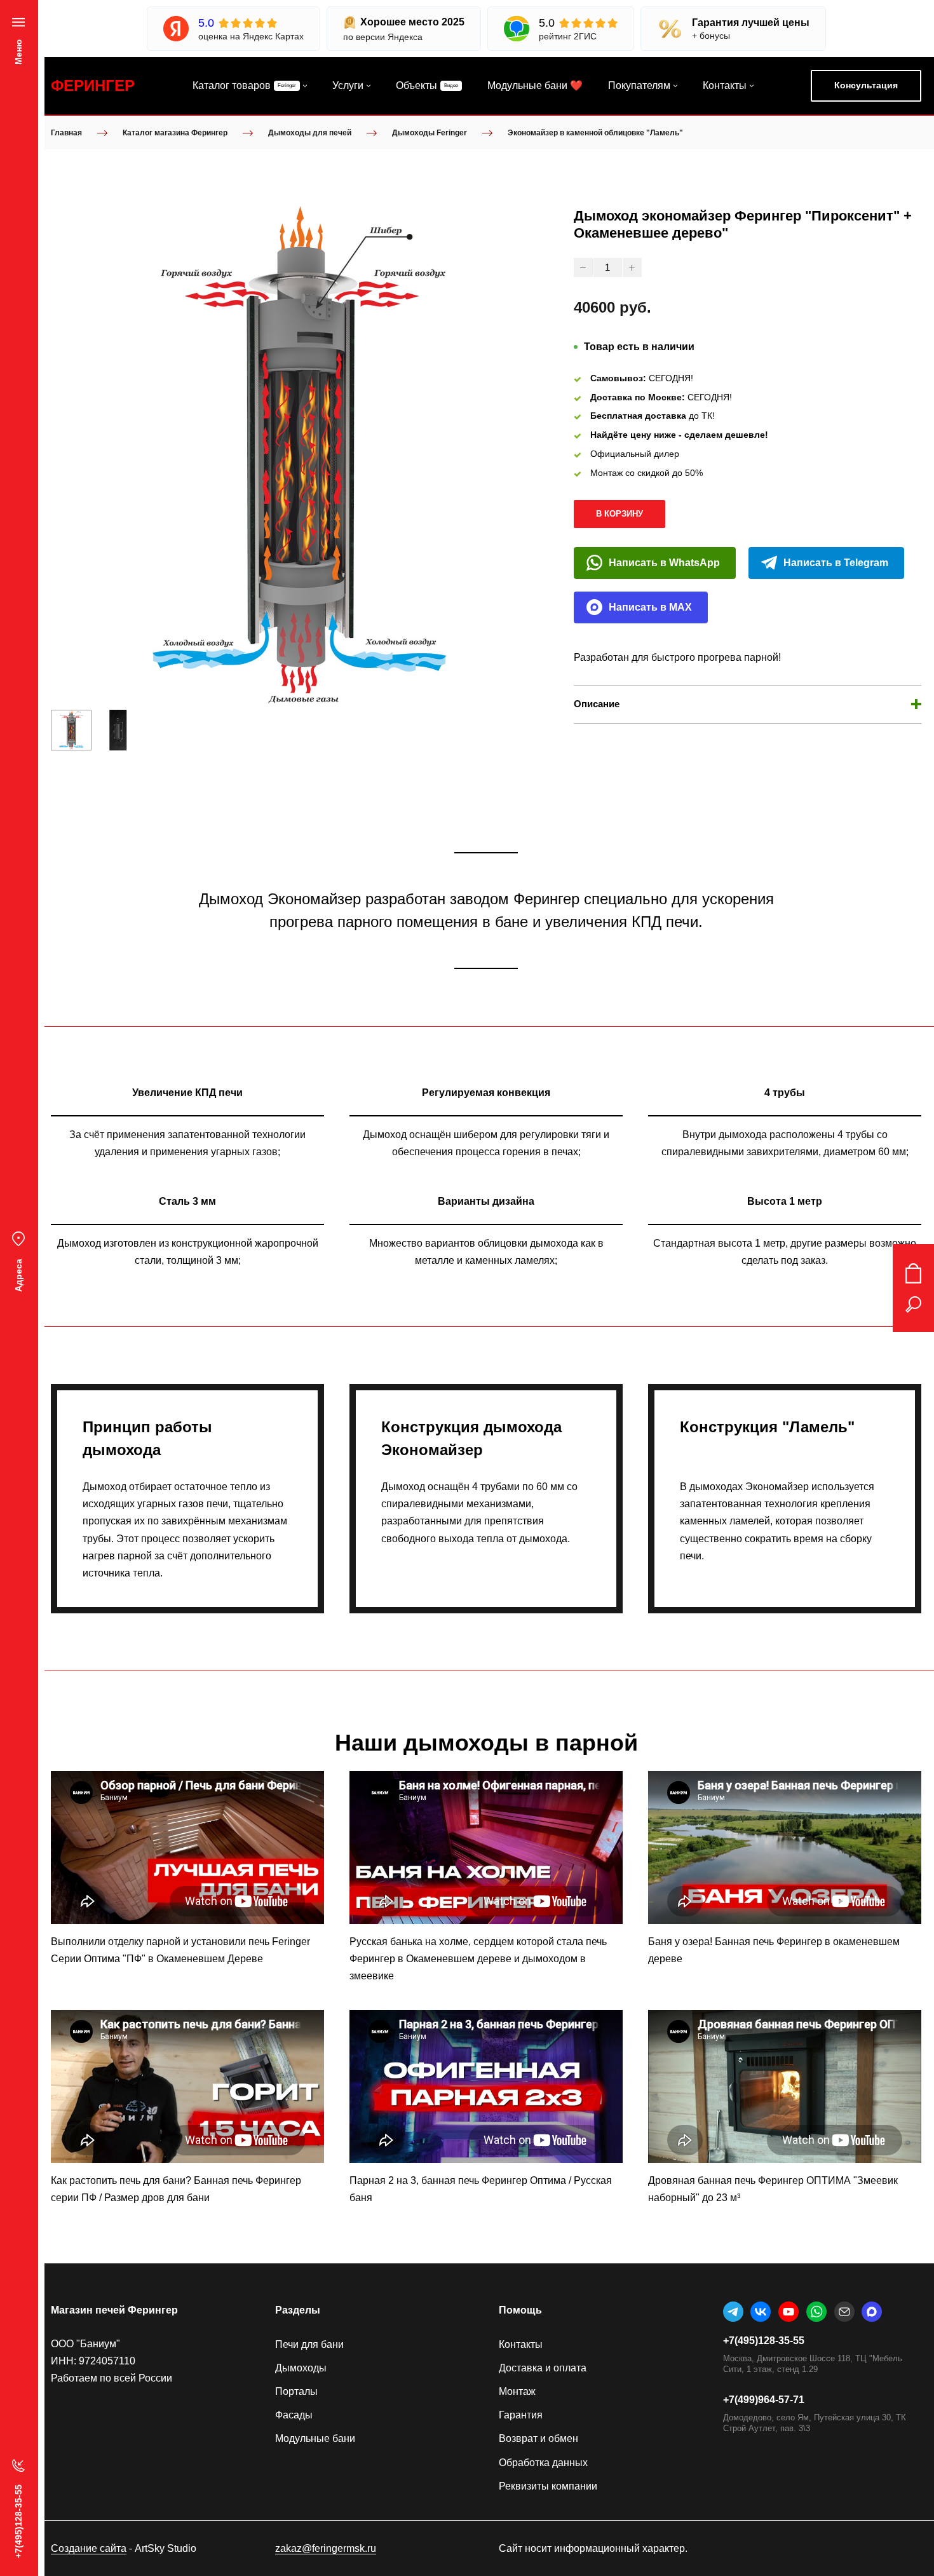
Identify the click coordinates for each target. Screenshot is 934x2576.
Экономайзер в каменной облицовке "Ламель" (595, 133)
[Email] (844, 2312)
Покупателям (639, 85)
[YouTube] (788, 2312)
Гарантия (521, 2415)
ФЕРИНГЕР (93, 85)
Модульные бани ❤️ (535, 85)
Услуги (348, 85)
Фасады (294, 2415)
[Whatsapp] (816, 2312)
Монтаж (517, 2391)
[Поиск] (913, 1305)
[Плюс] (632, 268)
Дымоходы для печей (310, 133)
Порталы (296, 2391)
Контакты (725, 85)
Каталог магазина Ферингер (175, 133)
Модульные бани (315, 2438)
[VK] (761, 2312)
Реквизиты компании (548, 2486)
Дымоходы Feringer (430, 133)
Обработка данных (543, 2463)
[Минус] (583, 268)
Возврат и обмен (538, 2438)
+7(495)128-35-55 (764, 2341)
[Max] (872, 2312)
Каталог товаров (232, 85)
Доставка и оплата (543, 2368)
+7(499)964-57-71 (764, 2400)
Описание (597, 704)
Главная (66, 133)
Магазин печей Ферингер (114, 2310)
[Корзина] (913, 1273)
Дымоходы (301, 2368)
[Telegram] (733, 2312)
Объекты (416, 85)
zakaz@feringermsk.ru (326, 2548)
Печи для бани (309, 2344)
